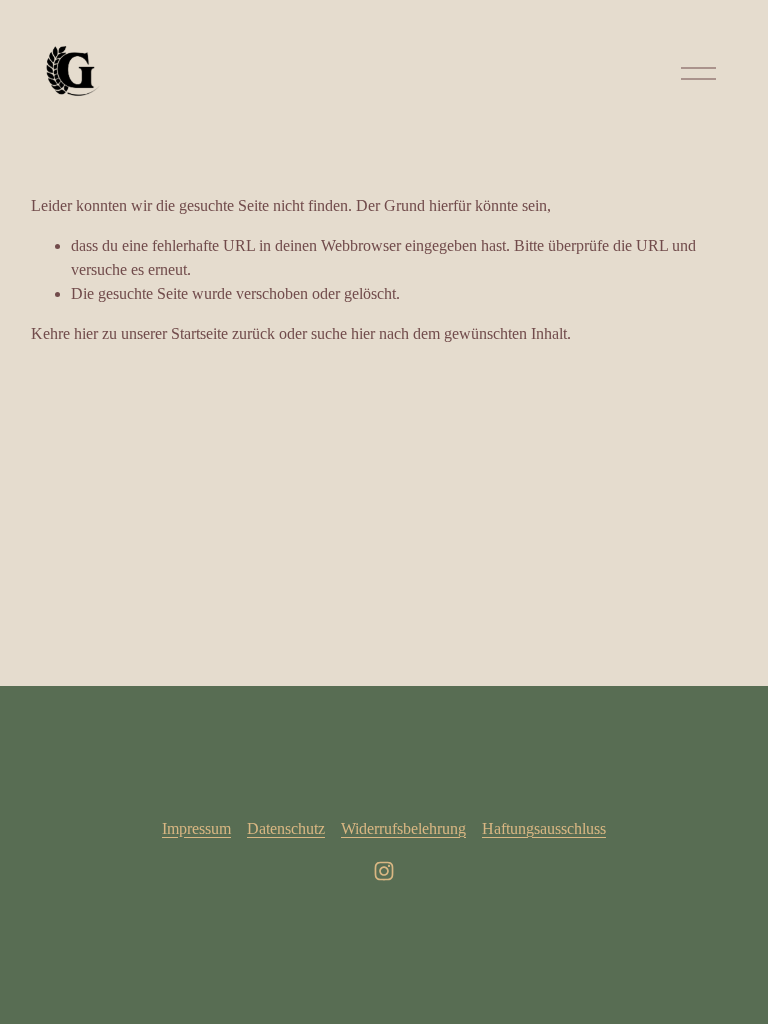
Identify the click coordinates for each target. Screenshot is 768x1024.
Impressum (196, 828)
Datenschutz (286, 828)
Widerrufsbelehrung (403, 828)
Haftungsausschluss (544, 828)
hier (86, 333)
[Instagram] (384, 871)
